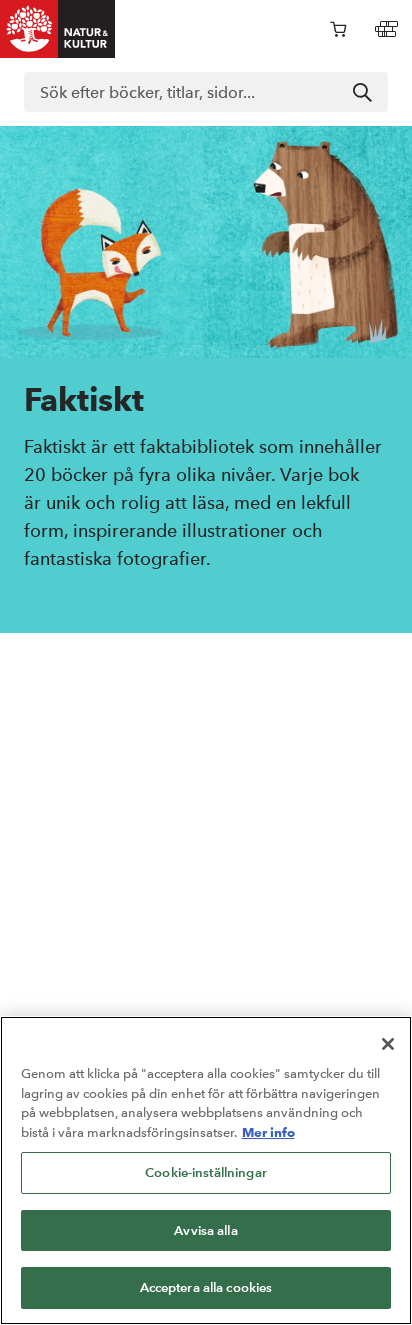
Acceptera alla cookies (206, 1287)
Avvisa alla (205, 1230)
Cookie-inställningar (206, 1172)
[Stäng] (388, 1044)
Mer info (268, 1132)
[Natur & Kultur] (58, 29)
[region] (206, 1170)
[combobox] (206, 92)
